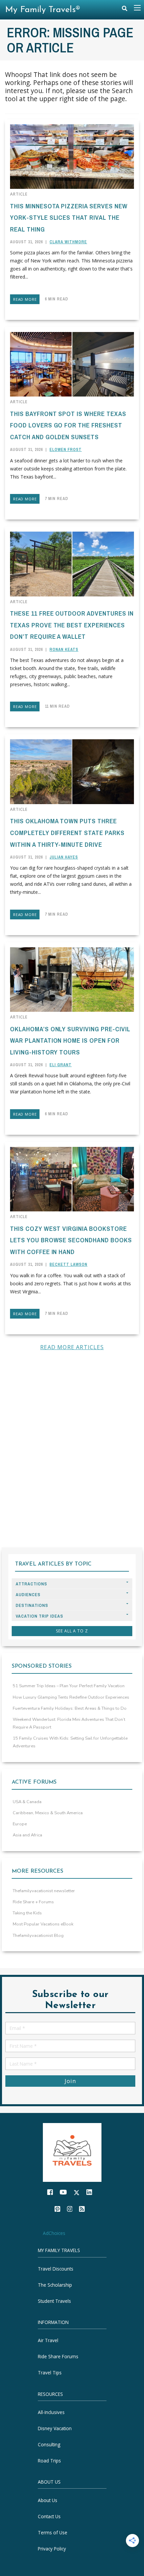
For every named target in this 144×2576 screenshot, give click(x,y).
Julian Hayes (64, 857)
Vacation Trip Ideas (40, 1616)
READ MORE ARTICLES (72, 1347)
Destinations (32, 1605)
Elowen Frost (66, 450)
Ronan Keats (64, 650)
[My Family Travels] (72, 2152)
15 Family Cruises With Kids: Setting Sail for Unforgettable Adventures (70, 1742)
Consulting (49, 2444)
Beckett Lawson (68, 1264)
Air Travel (48, 2340)
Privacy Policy (52, 2549)
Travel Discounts (56, 2269)
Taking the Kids (27, 1913)
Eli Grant (61, 1065)
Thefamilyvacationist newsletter (44, 1891)
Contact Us (49, 2516)
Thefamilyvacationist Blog (38, 1936)
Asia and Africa (27, 1835)
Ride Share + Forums (33, 1902)
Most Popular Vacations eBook (43, 1924)
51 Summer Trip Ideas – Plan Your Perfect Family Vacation (69, 1686)
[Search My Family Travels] (125, 10)
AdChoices (54, 2233)
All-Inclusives (51, 2412)
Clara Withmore (68, 242)
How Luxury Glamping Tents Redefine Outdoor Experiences (71, 1697)
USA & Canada (27, 1802)
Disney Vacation (55, 2428)
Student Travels (54, 2301)
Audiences (28, 1595)
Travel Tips (50, 2373)
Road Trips (49, 2461)
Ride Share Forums (58, 2356)
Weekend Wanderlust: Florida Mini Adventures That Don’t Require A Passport (69, 1723)
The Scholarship (55, 2285)
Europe (20, 1824)
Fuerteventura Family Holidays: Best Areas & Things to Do (70, 1708)
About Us (48, 2500)
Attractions (31, 1584)
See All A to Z (72, 1631)
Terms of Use (53, 2532)
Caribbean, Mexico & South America (48, 1813)
